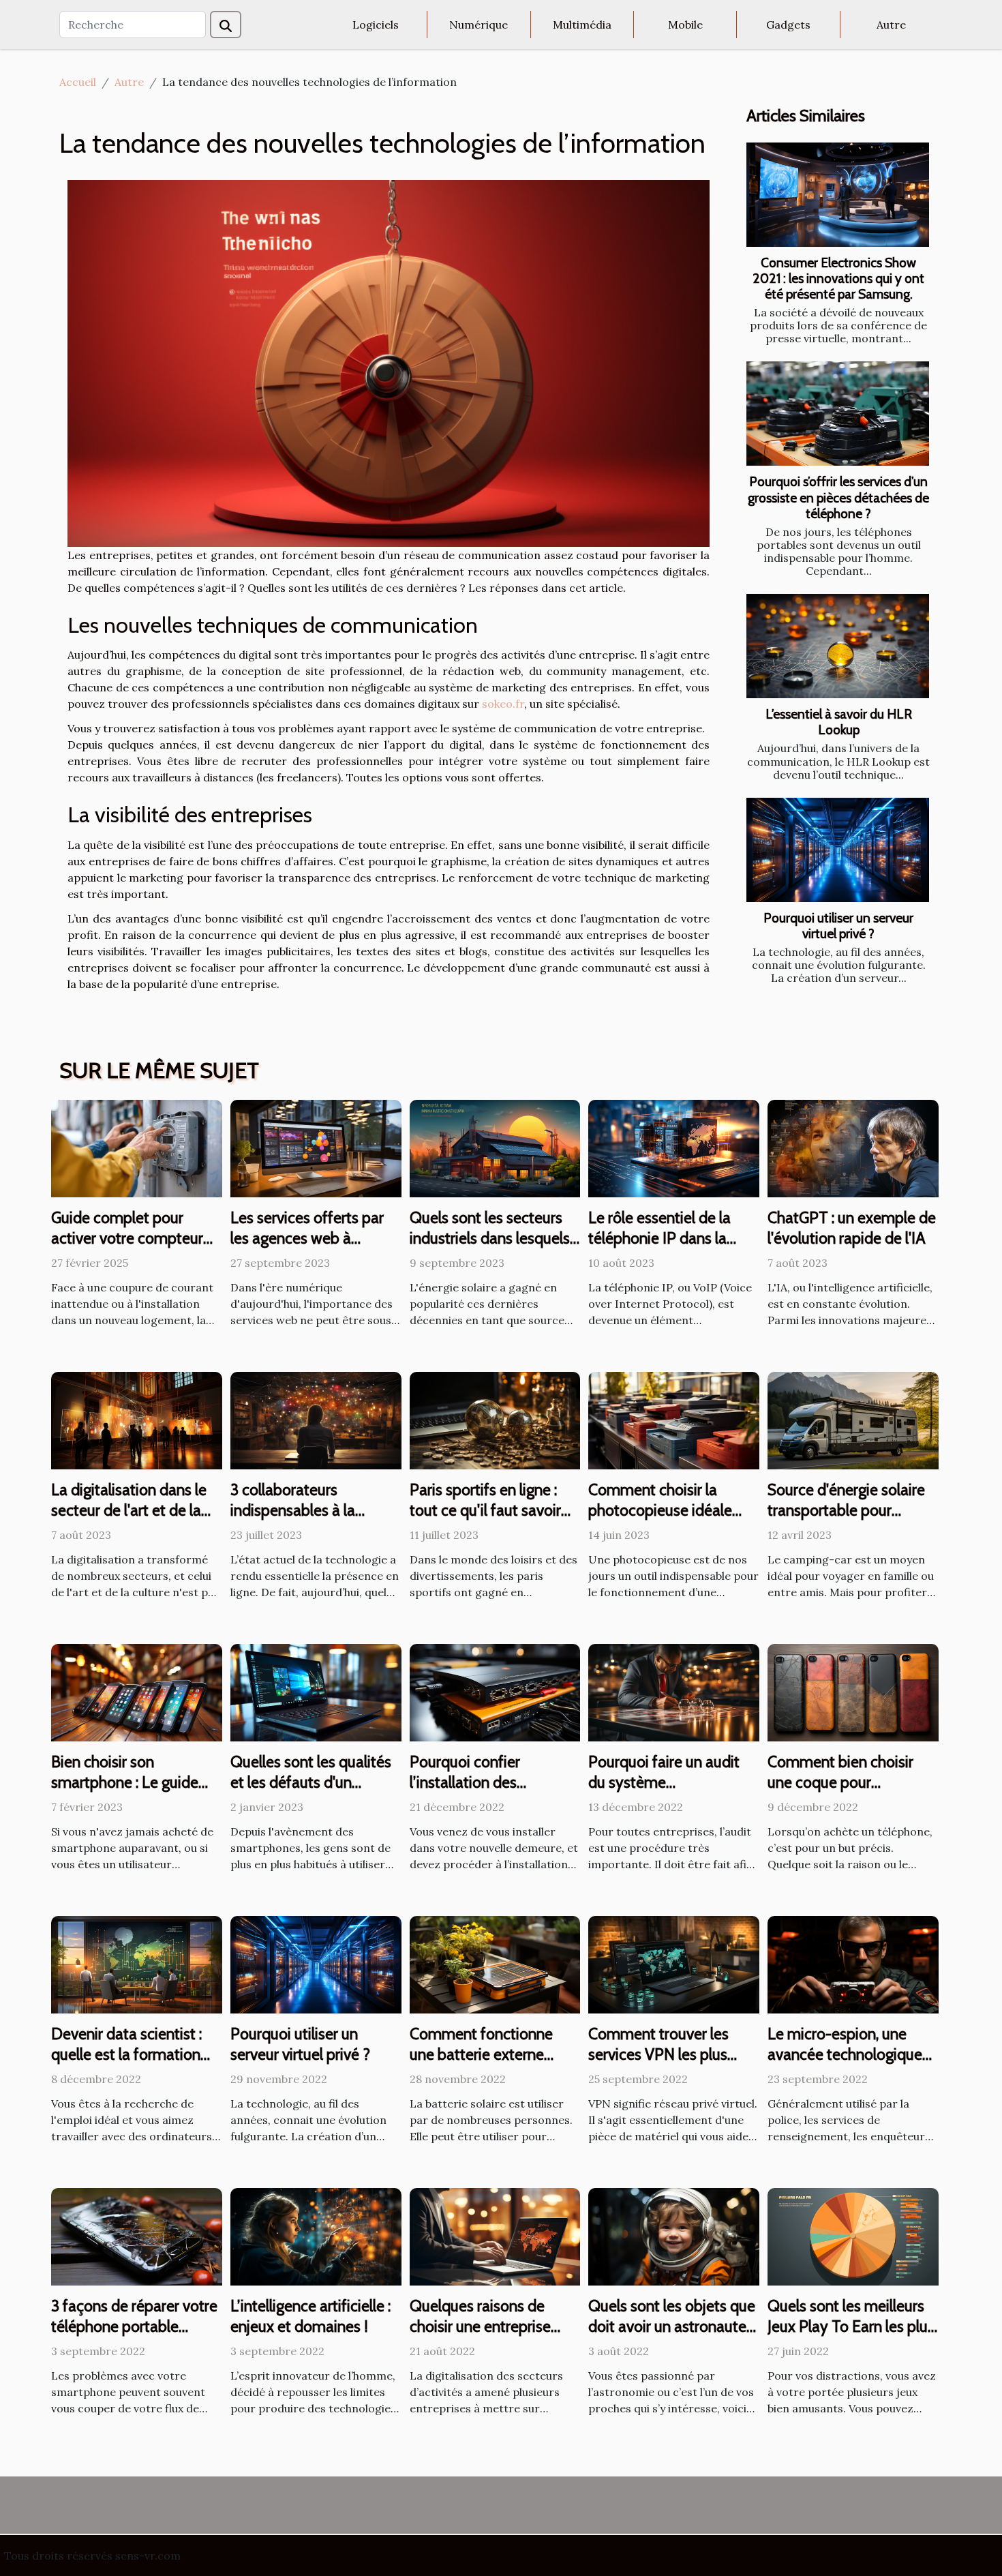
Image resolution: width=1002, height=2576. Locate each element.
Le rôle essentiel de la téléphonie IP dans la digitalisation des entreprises (659, 1248)
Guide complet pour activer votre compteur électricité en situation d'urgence (127, 1248)
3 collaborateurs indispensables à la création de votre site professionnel (301, 1521)
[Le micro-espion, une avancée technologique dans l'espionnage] (853, 1964)
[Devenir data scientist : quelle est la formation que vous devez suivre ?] (137, 1964)
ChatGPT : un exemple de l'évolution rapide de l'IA (852, 1228)
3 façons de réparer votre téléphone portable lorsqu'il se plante (134, 2326)
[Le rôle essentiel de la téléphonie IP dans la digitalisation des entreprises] (674, 1148)
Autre (891, 25)
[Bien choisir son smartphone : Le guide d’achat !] (137, 1692)
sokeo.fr (503, 704)
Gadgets (788, 25)
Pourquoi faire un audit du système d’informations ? (664, 1782)
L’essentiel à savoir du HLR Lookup (839, 722)
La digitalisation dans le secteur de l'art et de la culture (129, 1510)
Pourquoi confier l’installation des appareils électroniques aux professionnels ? (487, 1793)
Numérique (479, 25)
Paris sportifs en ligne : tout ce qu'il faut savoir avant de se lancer (485, 1510)
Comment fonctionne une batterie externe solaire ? (481, 2054)
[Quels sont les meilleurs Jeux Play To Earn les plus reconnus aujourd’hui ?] (853, 2236)
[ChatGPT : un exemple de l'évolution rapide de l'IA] (853, 1148)
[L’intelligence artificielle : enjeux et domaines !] (316, 2236)
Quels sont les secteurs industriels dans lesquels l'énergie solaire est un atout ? (490, 1248)
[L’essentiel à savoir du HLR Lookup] (838, 646)
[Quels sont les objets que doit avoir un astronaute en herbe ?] (674, 2236)
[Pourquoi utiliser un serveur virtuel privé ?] (838, 850)
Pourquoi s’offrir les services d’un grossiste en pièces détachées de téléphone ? (838, 497)
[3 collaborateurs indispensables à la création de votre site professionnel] (316, 1420)
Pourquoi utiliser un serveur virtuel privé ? (838, 926)
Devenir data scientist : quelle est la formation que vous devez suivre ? (130, 2054)
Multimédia (582, 25)
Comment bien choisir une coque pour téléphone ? (840, 1782)
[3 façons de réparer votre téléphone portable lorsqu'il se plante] (137, 2236)
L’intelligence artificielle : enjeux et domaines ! (310, 2316)
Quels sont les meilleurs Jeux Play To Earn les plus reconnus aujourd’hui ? (851, 2326)
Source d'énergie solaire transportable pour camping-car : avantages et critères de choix (849, 1521)
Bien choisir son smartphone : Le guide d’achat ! (125, 1782)
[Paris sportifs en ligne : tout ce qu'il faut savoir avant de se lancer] (495, 1420)
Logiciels (376, 25)
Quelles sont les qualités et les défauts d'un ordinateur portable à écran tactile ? (311, 1793)
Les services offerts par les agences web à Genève (307, 1238)
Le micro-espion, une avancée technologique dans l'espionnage (845, 2054)
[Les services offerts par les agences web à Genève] (316, 1148)
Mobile (685, 25)
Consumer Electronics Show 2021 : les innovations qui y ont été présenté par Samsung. (838, 278)
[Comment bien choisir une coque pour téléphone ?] (853, 1692)
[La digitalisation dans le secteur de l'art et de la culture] (137, 1420)
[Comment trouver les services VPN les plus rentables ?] (674, 1964)
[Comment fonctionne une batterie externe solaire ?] (495, 1964)
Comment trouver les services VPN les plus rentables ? (658, 2054)
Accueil (78, 82)
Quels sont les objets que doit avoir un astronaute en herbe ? (672, 2326)
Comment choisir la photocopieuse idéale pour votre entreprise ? (663, 1510)
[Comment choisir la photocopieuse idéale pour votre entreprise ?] (674, 1420)
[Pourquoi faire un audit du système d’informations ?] (674, 1692)
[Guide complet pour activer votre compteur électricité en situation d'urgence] (137, 1148)
